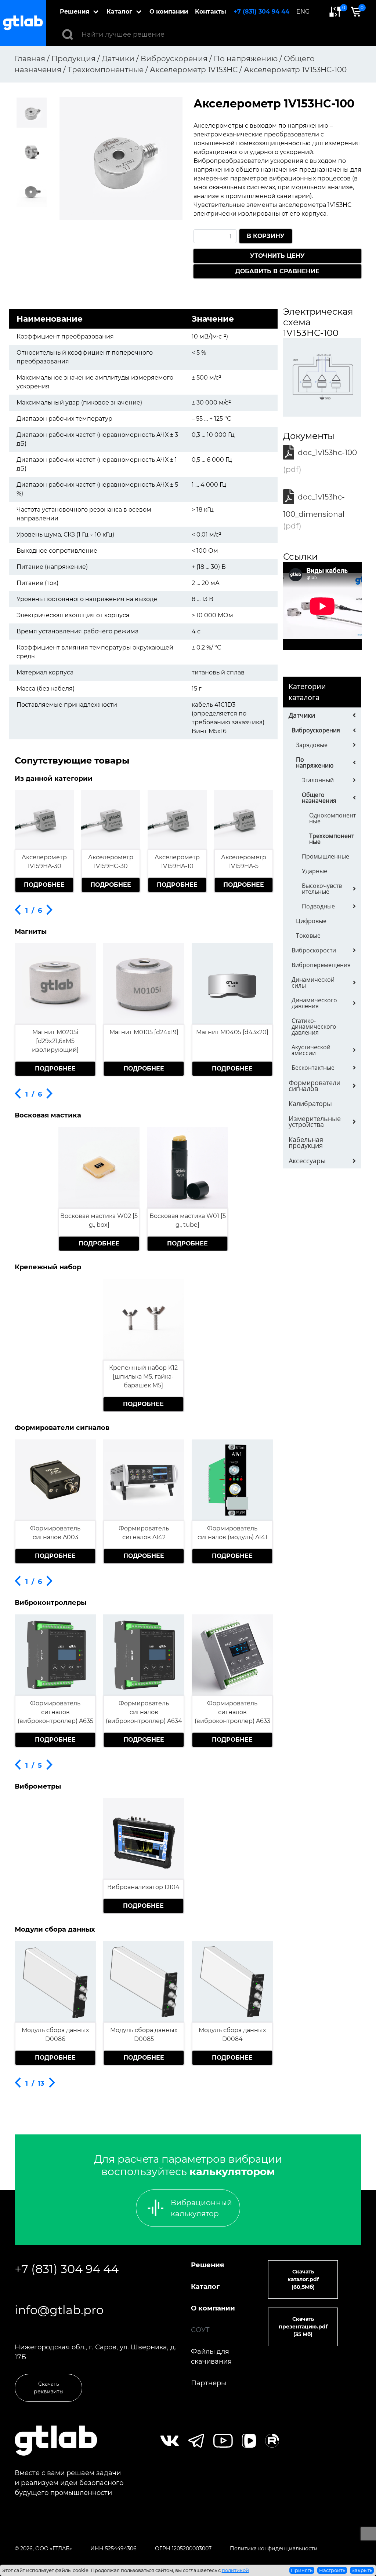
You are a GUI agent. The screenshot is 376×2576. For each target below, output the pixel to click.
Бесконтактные (313, 1068)
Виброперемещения (321, 965)
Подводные (318, 906)
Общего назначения (319, 798)
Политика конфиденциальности (274, 2548)
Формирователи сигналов (314, 1086)
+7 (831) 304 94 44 (261, 12)
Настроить (332, 2570)
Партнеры (209, 2383)
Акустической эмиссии (311, 1050)
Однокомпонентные (332, 818)
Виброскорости (314, 950)
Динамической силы (313, 983)
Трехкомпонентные (332, 839)
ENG (303, 12)
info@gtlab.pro (59, 2310)
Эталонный (318, 780)
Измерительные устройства (315, 1121)
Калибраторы (310, 1104)
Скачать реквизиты (49, 2388)
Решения (75, 12)
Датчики (302, 715)
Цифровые (311, 921)
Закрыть (362, 2570)
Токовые (308, 936)
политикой (235, 2570)
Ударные (314, 871)
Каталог (119, 12)
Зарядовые (312, 745)
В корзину (266, 236)
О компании (169, 12)
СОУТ (200, 2330)
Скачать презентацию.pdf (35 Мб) (303, 2327)
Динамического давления (314, 1003)
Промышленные (326, 856)
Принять (302, 2570)
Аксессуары (307, 1161)
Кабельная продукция (306, 1142)
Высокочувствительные (322, 889)
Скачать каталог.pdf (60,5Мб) (303, 2279)
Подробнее (44, 885)
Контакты (211, 12)
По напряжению (315, 762)
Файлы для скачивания (211, 2357)
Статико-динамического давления (314, 1027)
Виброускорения (316, 730)
